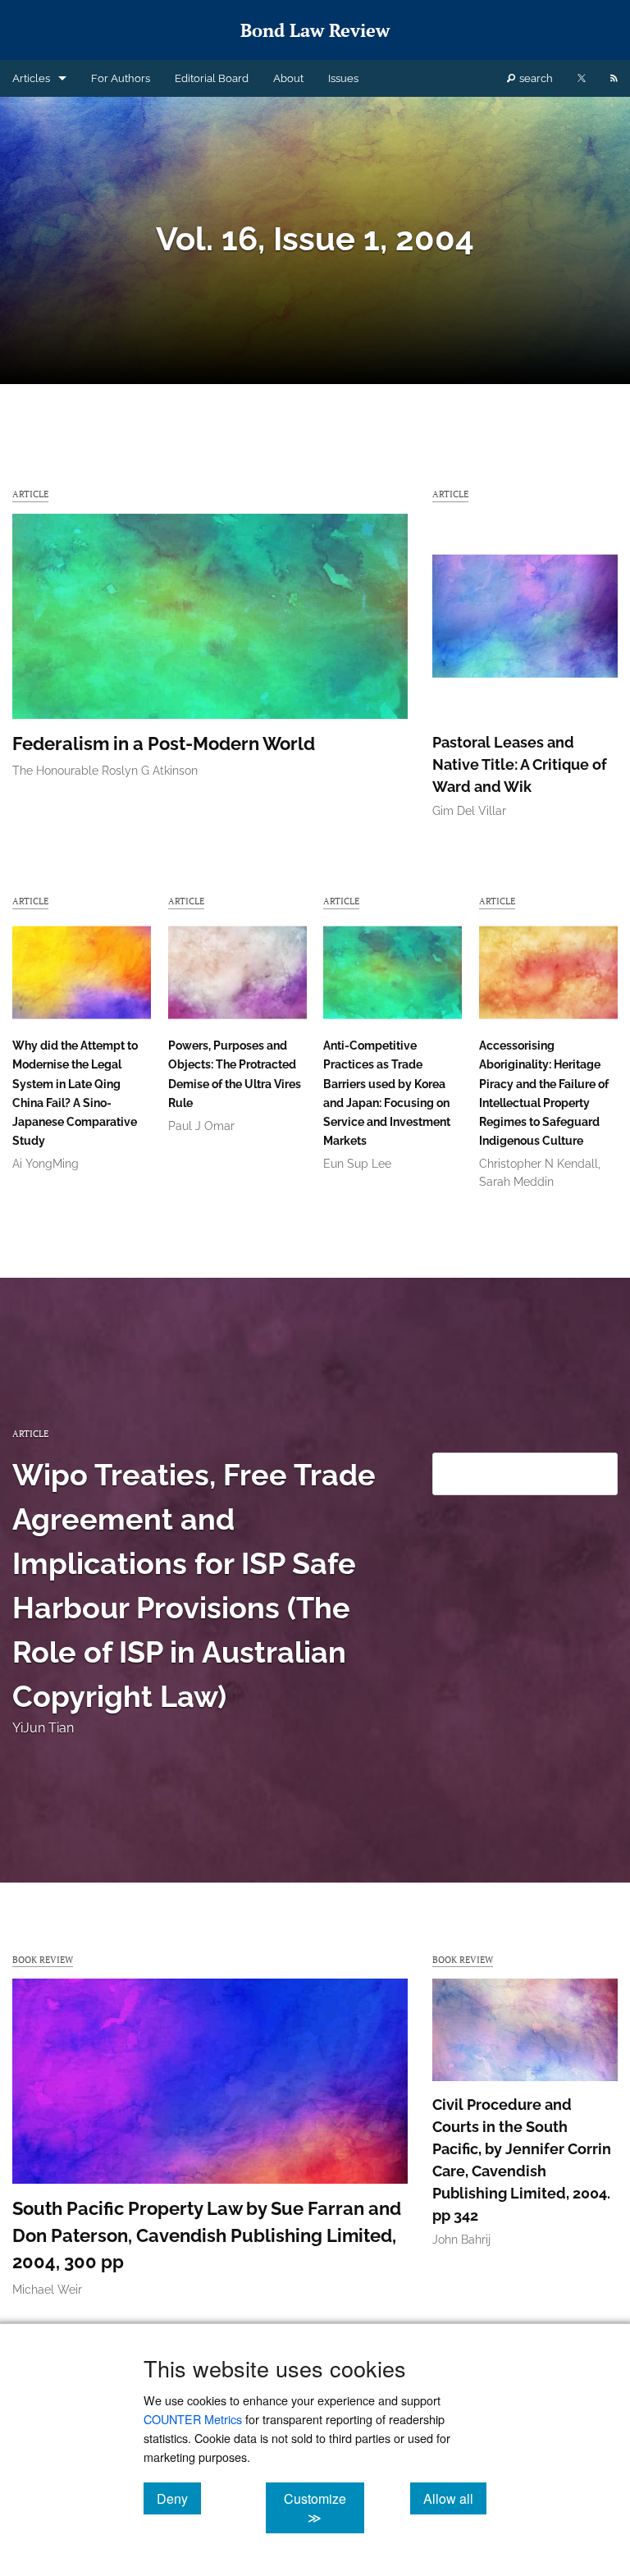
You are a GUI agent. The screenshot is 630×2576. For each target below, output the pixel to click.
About (288, 78)
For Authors (121, 78)
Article (30, 494)
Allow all (455, 2498)
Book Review (43, 1959)
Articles (31, 78)
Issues (343, 78)
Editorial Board (212, 78)
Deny (179, 2498)
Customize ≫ (324, 2508)
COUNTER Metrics (193, 2419)
